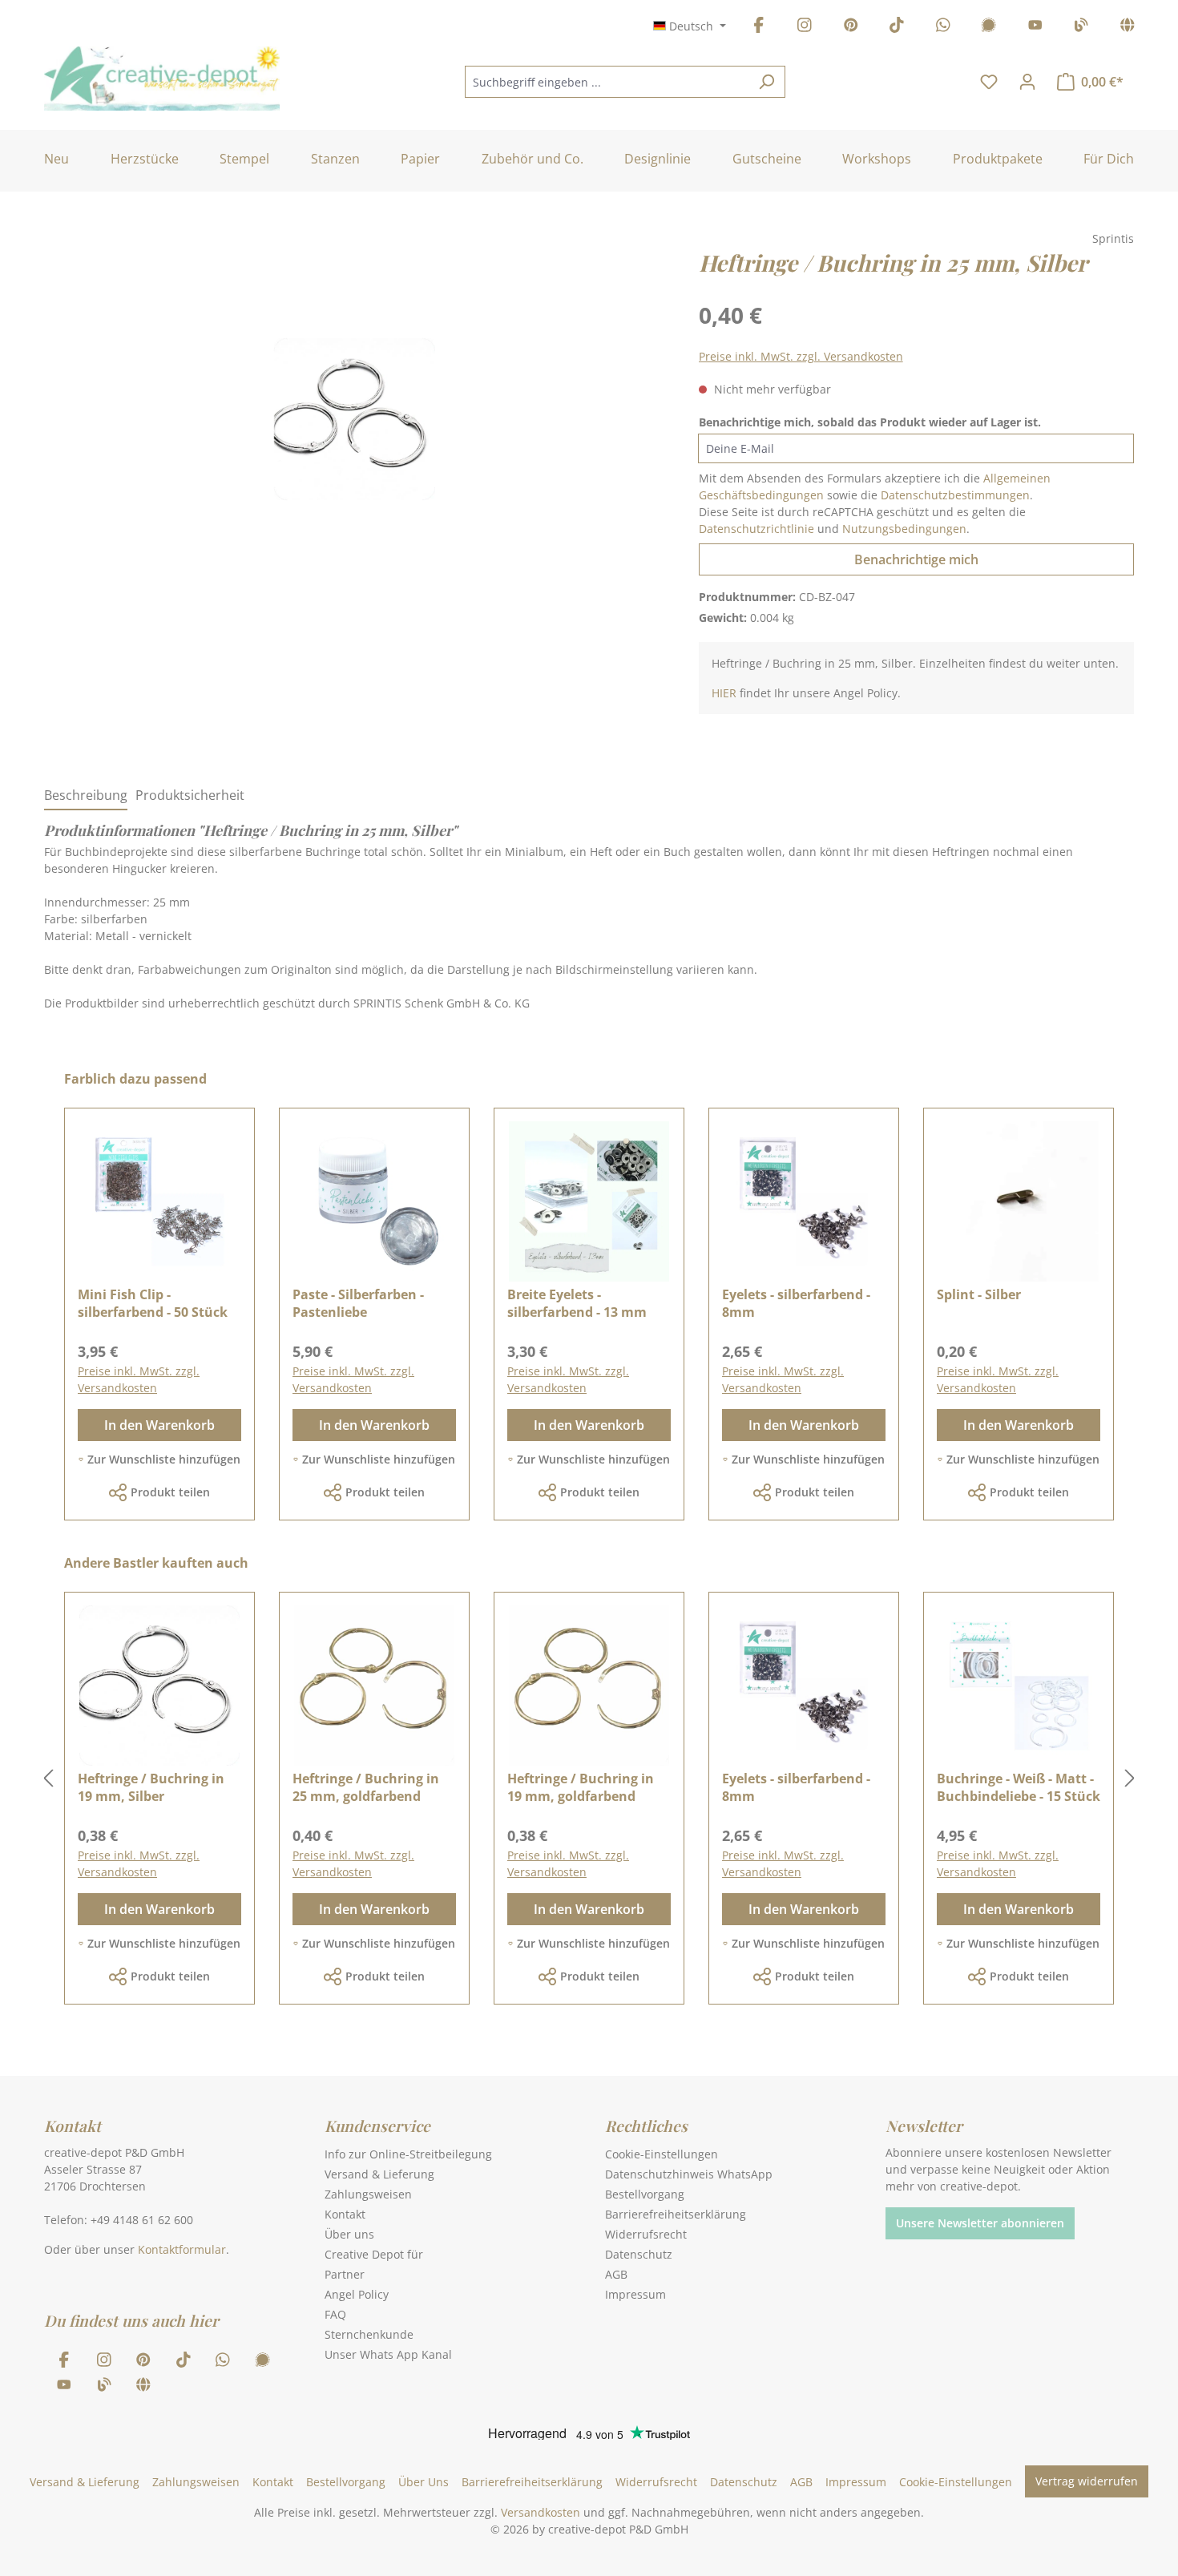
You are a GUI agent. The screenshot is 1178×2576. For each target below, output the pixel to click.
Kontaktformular (182, 2249)
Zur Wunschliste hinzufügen (164, 1459)
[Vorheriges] (48, 1779)
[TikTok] (897, 28)
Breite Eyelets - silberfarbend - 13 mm (577, 1303)
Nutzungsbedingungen (904, 529)
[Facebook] (759, 28)
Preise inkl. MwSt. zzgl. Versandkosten (801, 356)
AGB (616, 2274)
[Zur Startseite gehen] (162, 79)
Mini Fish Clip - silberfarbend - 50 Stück (153, 1303)
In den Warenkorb (159, 1425)
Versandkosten (541, 2512)
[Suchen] (767, 82)
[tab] (86, 796)
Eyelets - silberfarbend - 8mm (796, 1303)
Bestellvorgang (645, 2194)
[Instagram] (805, 28)
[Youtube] (1035, 28)
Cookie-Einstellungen (662, 2154)
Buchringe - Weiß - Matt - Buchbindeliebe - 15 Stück (1019, 1787)
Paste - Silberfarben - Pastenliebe (358, 1303)
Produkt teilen (170, 1492)
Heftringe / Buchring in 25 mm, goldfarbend (366, 1787)
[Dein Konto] (1027, 82)
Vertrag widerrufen (1087, 2481)
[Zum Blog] (1081, 28)
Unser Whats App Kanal (388, 2354)
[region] (355, 435)
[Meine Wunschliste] (989, 82)
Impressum (635, 2294)
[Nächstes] (1130, 1779)
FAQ (335, 2314)
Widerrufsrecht (646, 2234)
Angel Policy (357, 2294)
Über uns (349, 2234)
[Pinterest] (851, 28)
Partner (345, 2274)
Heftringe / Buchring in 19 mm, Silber (151, 1787)
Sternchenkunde (369, 2334)
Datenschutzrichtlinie (756, 529)
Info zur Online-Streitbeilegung (408, 2154)
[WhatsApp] (943, 28)
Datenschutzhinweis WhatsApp (689, 2174)
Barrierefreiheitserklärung (676, 2214)
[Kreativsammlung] (1128, 28)
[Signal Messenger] (989, 28)
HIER (724, 693)
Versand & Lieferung (379, 2174)
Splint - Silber (979, 1294)
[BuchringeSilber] (355, 419)
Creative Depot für (374, 2254)
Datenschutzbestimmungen (955, 495)
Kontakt (345, 2214)
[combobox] (607, 82)
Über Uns (424, 2482)
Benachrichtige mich (916, 559)
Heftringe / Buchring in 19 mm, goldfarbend (581, 1787)
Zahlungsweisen (368, 2194)
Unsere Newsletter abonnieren (980, 2223)
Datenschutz (639, 2254)
